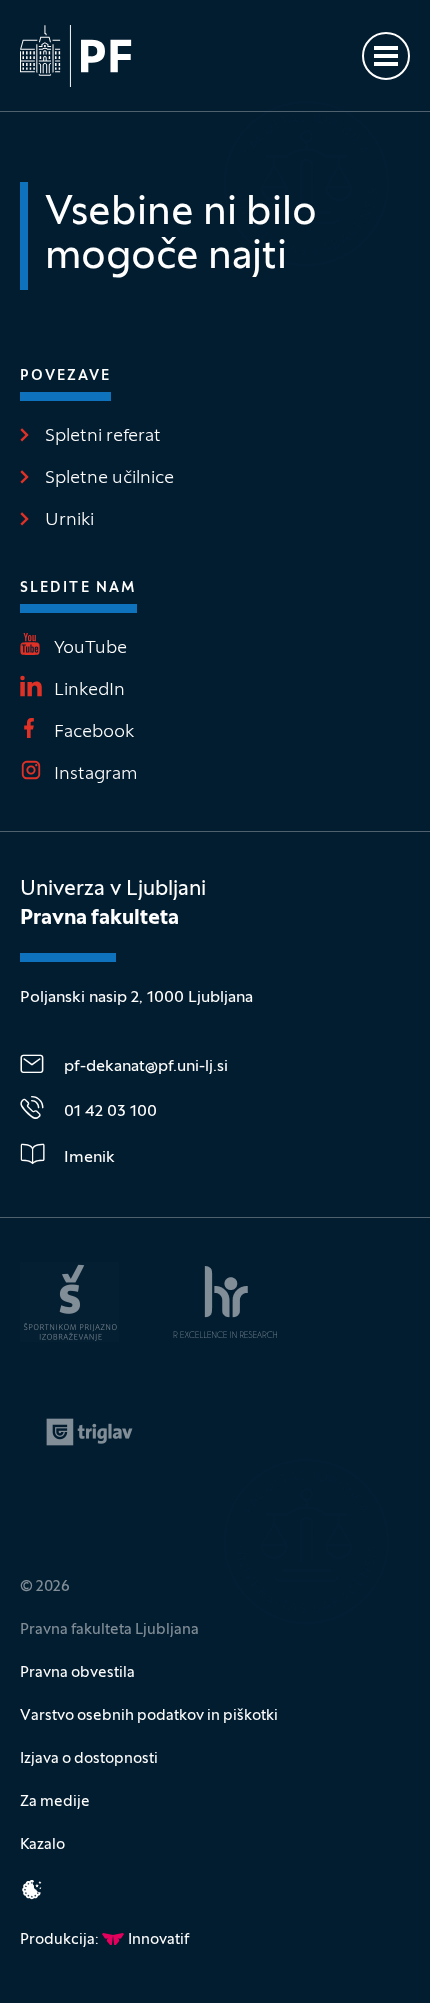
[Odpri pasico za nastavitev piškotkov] (32, 1889)
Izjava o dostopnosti (89, 1759)
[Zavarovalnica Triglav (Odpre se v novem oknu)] (89, 1432)
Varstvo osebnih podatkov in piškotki (149, 1716)
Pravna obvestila (77, 1673)
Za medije (55, 1802)
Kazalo (42, 1845)
